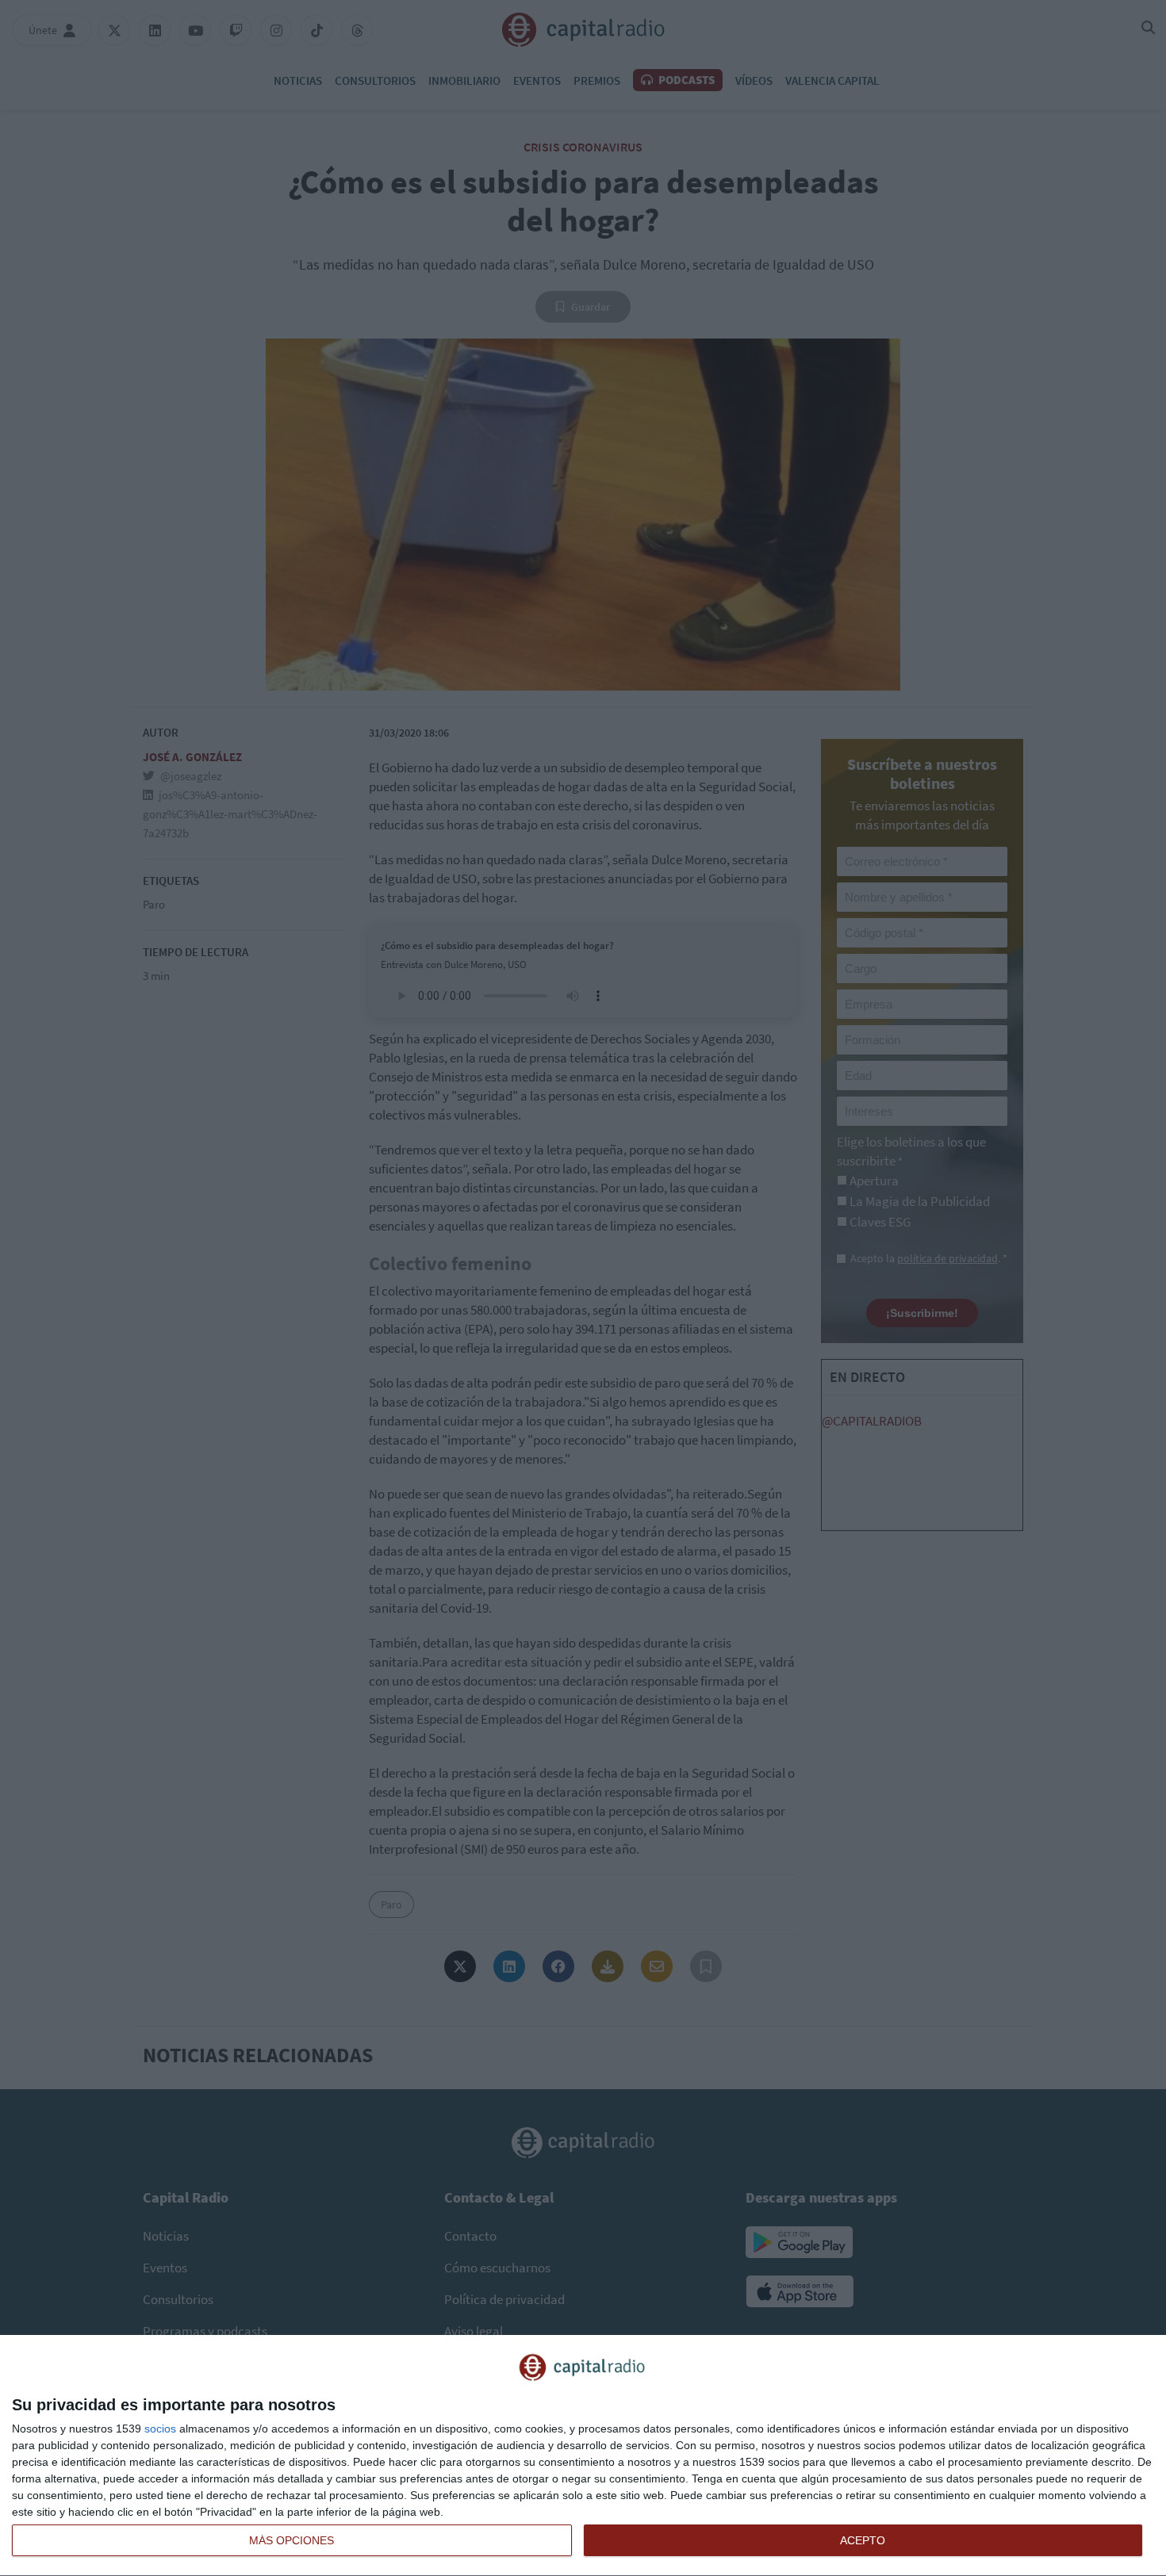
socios (160, 2429)
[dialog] (583, 2456)
